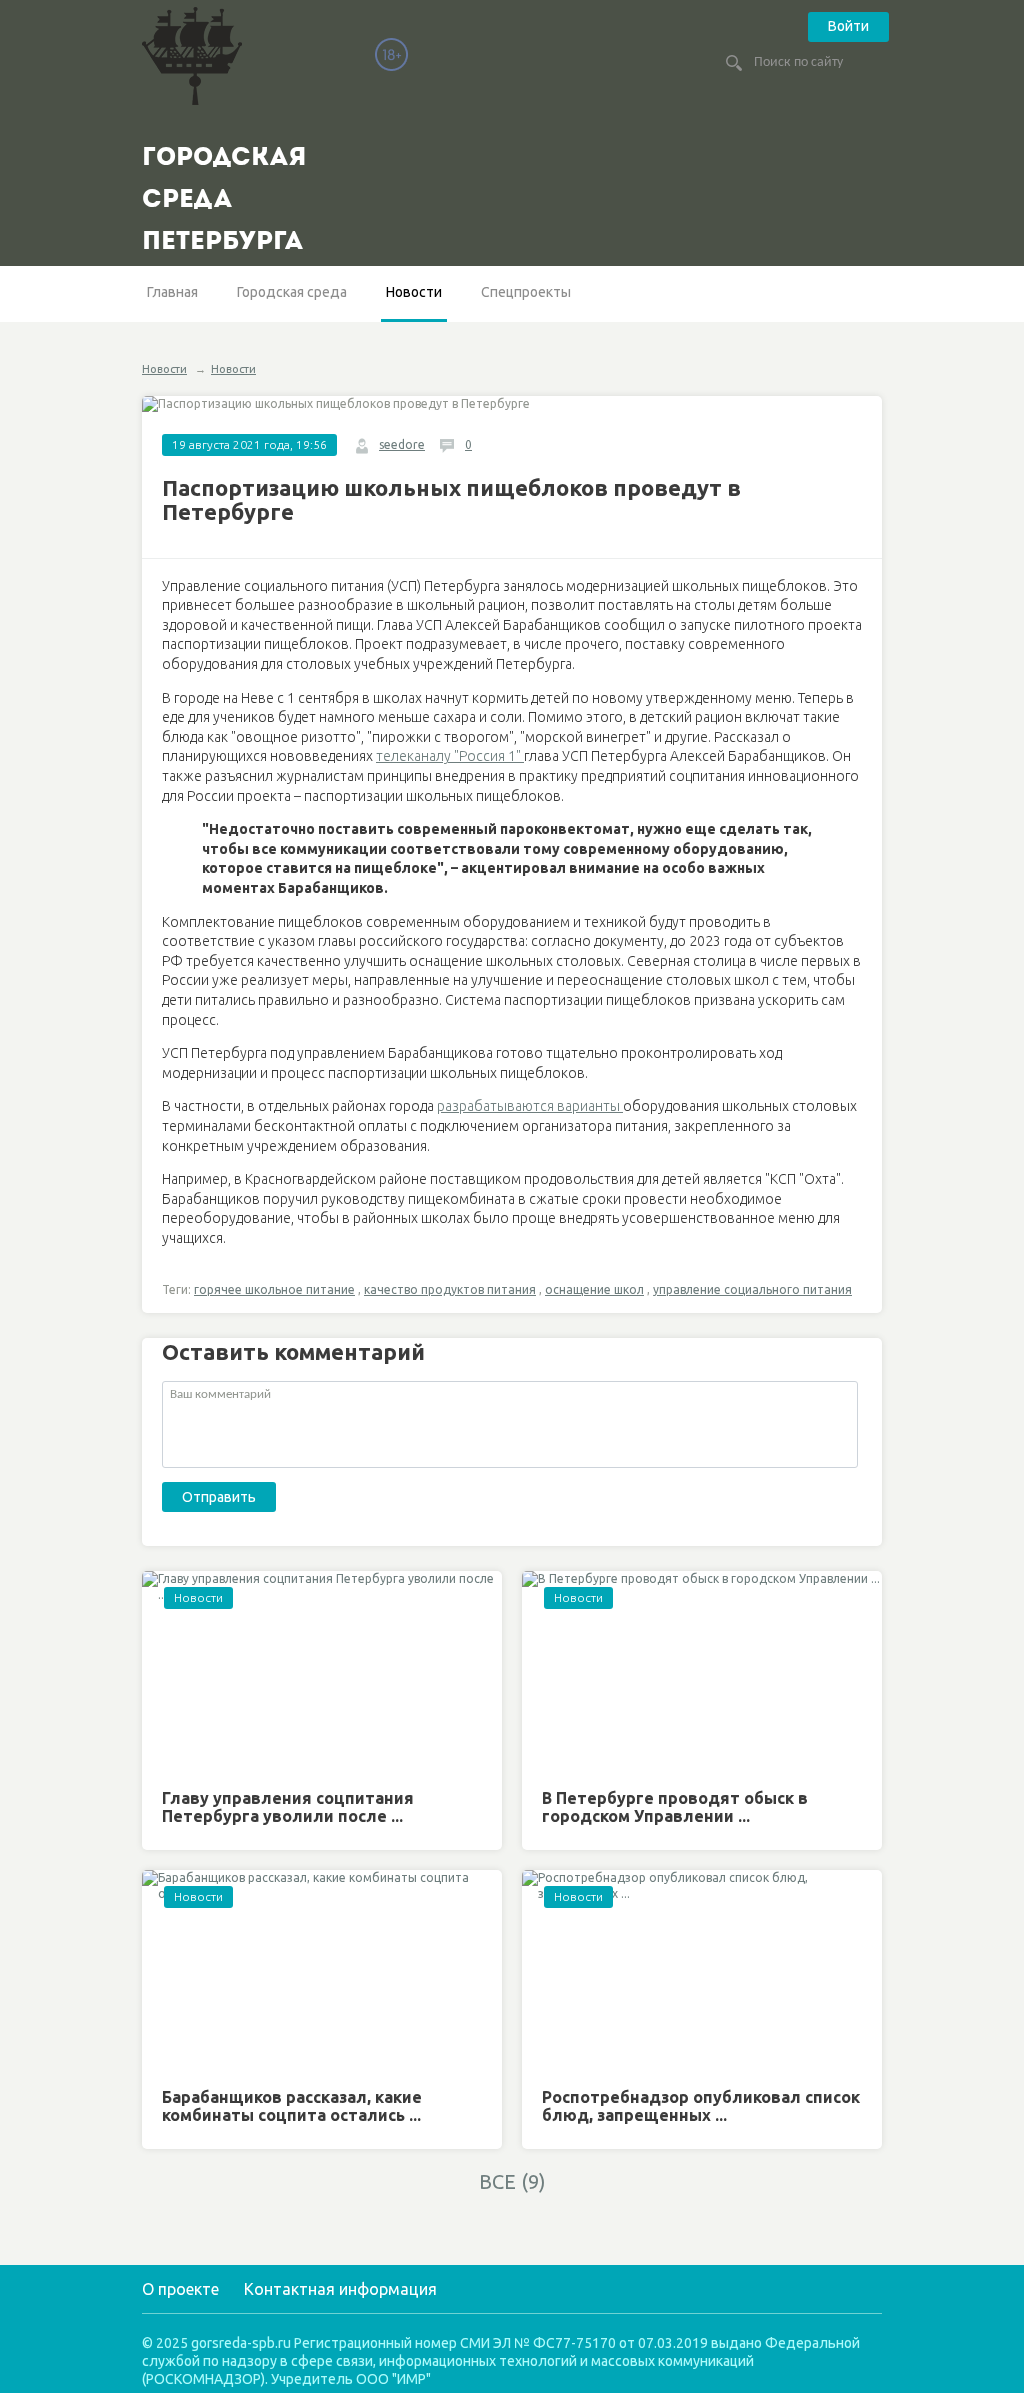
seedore (402, 444)
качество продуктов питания (450, 1289)
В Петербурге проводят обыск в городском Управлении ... (675, 1807)
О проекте (180, 2289)
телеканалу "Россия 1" (450, 756)
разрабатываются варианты (530, 1106)
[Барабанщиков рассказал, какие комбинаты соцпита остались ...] (322, 1971)
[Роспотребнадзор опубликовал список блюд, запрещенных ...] (702, 1971)
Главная (172, 292)
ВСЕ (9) (512, 2181)
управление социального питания (752, 1289)
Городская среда (292, 292)
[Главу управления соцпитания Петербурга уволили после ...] (322, 1672)
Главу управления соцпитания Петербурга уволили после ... (288, 1807)
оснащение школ (594, 1289)
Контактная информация (340, 2289)
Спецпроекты (526, 292)
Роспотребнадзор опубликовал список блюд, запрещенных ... (701, 2106)
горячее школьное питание (274, 1289)
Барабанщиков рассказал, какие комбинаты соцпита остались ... (292, 2106)
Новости (414, 292)
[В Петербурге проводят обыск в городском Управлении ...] (702, 1672)
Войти (848, 26)
